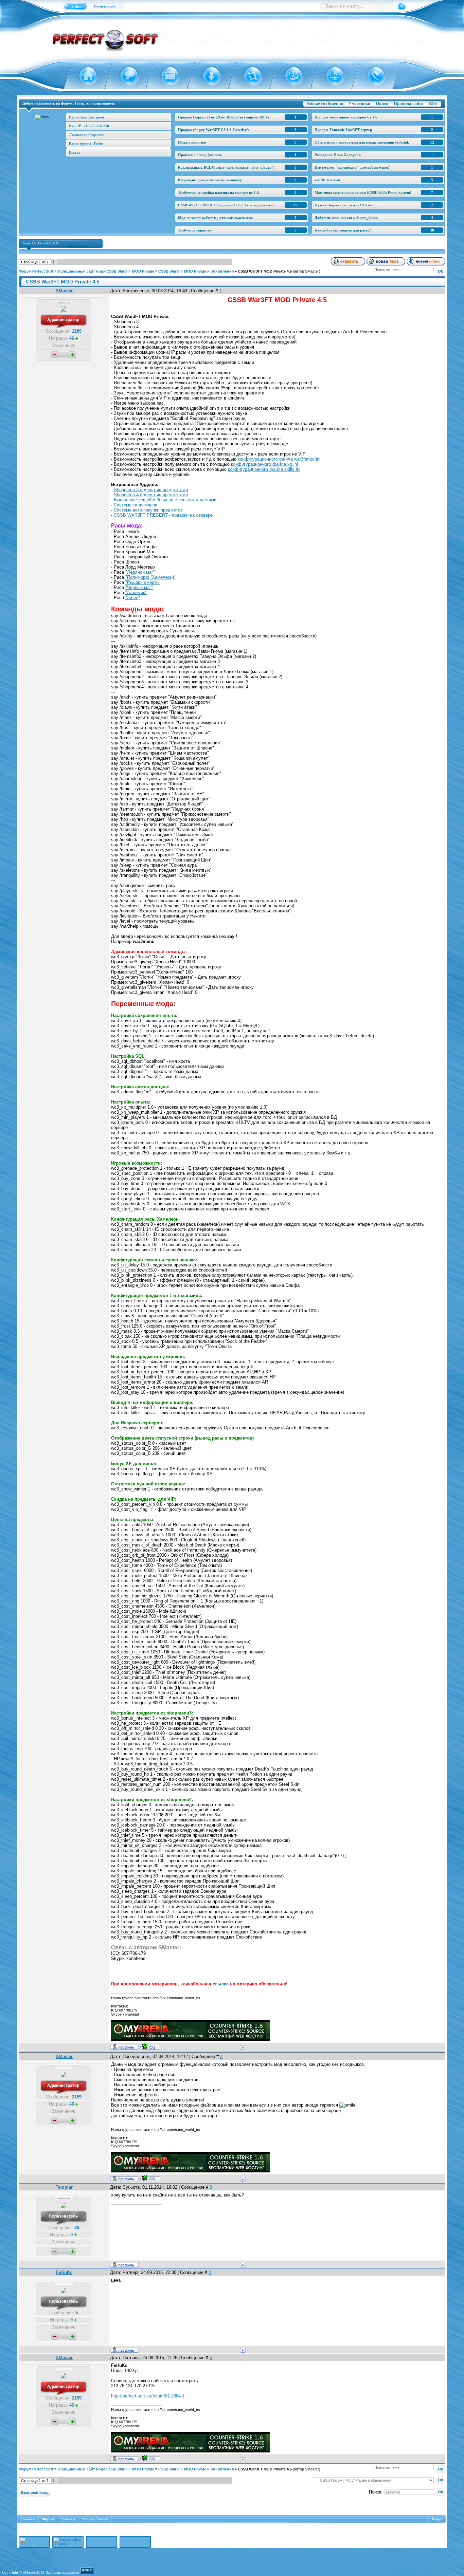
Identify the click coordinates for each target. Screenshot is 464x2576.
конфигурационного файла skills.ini (264, 469)
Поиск (382, 103)
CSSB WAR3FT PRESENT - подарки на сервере (163, 515)
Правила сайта (409, 103)
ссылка (221, 1984)
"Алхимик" (136, 592)
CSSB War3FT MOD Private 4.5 (265, 271)
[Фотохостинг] (290, 76)
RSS (433, 103)
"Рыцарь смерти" (143, 582)
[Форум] (125, 76)
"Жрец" (133, 598)
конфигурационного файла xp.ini (264, 464)
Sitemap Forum (95, 2519)
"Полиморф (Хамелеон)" (150, 577)
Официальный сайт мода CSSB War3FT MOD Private (106, 271)
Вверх (437, 2519)
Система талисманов (136, 505)
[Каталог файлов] (207, 76)
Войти (75, 6)
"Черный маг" (139, 587)
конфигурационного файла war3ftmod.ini (279, 459)
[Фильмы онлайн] (248, 76)
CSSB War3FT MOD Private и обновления (196, 271)
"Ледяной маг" (140, 572)
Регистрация (105, 6)
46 (72, 338)
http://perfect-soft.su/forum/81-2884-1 (148, 2396)
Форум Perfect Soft (36, 271)
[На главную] (84, 76)
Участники (359, 103)
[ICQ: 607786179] (150, 2046)
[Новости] (166, 76)
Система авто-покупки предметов (148, 510)
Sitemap (68, 2519)
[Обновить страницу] (372, 76)
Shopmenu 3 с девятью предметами (151, 490)
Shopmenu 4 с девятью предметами (151, 495)
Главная (28, 2519)
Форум (48, 2519)
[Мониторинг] (331, 76)
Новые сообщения (325, 103)
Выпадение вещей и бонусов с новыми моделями (165, 500)
